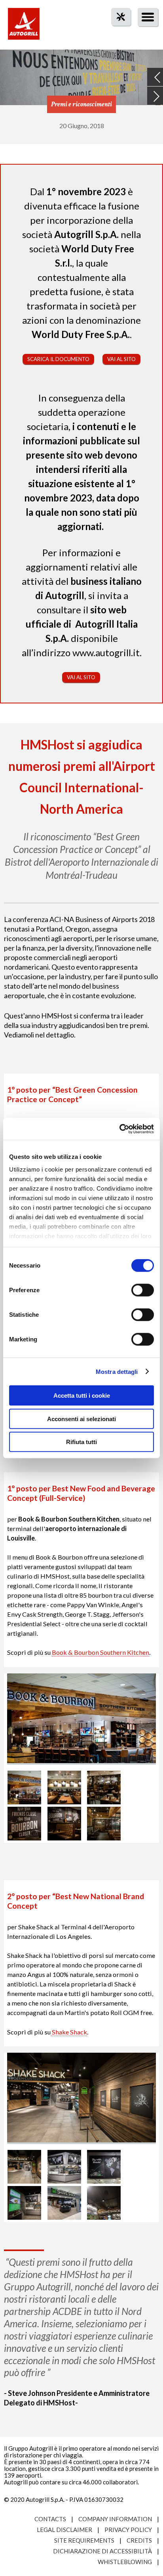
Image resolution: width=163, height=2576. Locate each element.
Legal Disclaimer (64, 2530)
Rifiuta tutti (81, 1442)
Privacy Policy (128, 2530)
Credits (139, 2540)
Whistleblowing (125, 2562)
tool (117, 31)
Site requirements (84, 2540)
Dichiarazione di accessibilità (102, 2551)
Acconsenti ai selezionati (81, 1419)
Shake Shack (69, 2032)
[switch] (143, 1290)
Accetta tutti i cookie (82, 1396)
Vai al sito (121, 359)
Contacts (50, 2519)
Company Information (115, 2519)
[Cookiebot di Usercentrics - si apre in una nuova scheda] (119, 1129)
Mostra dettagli (117, 1371)
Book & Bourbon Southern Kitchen (100, 1652)
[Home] (24, 28)
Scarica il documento (58, 359)
